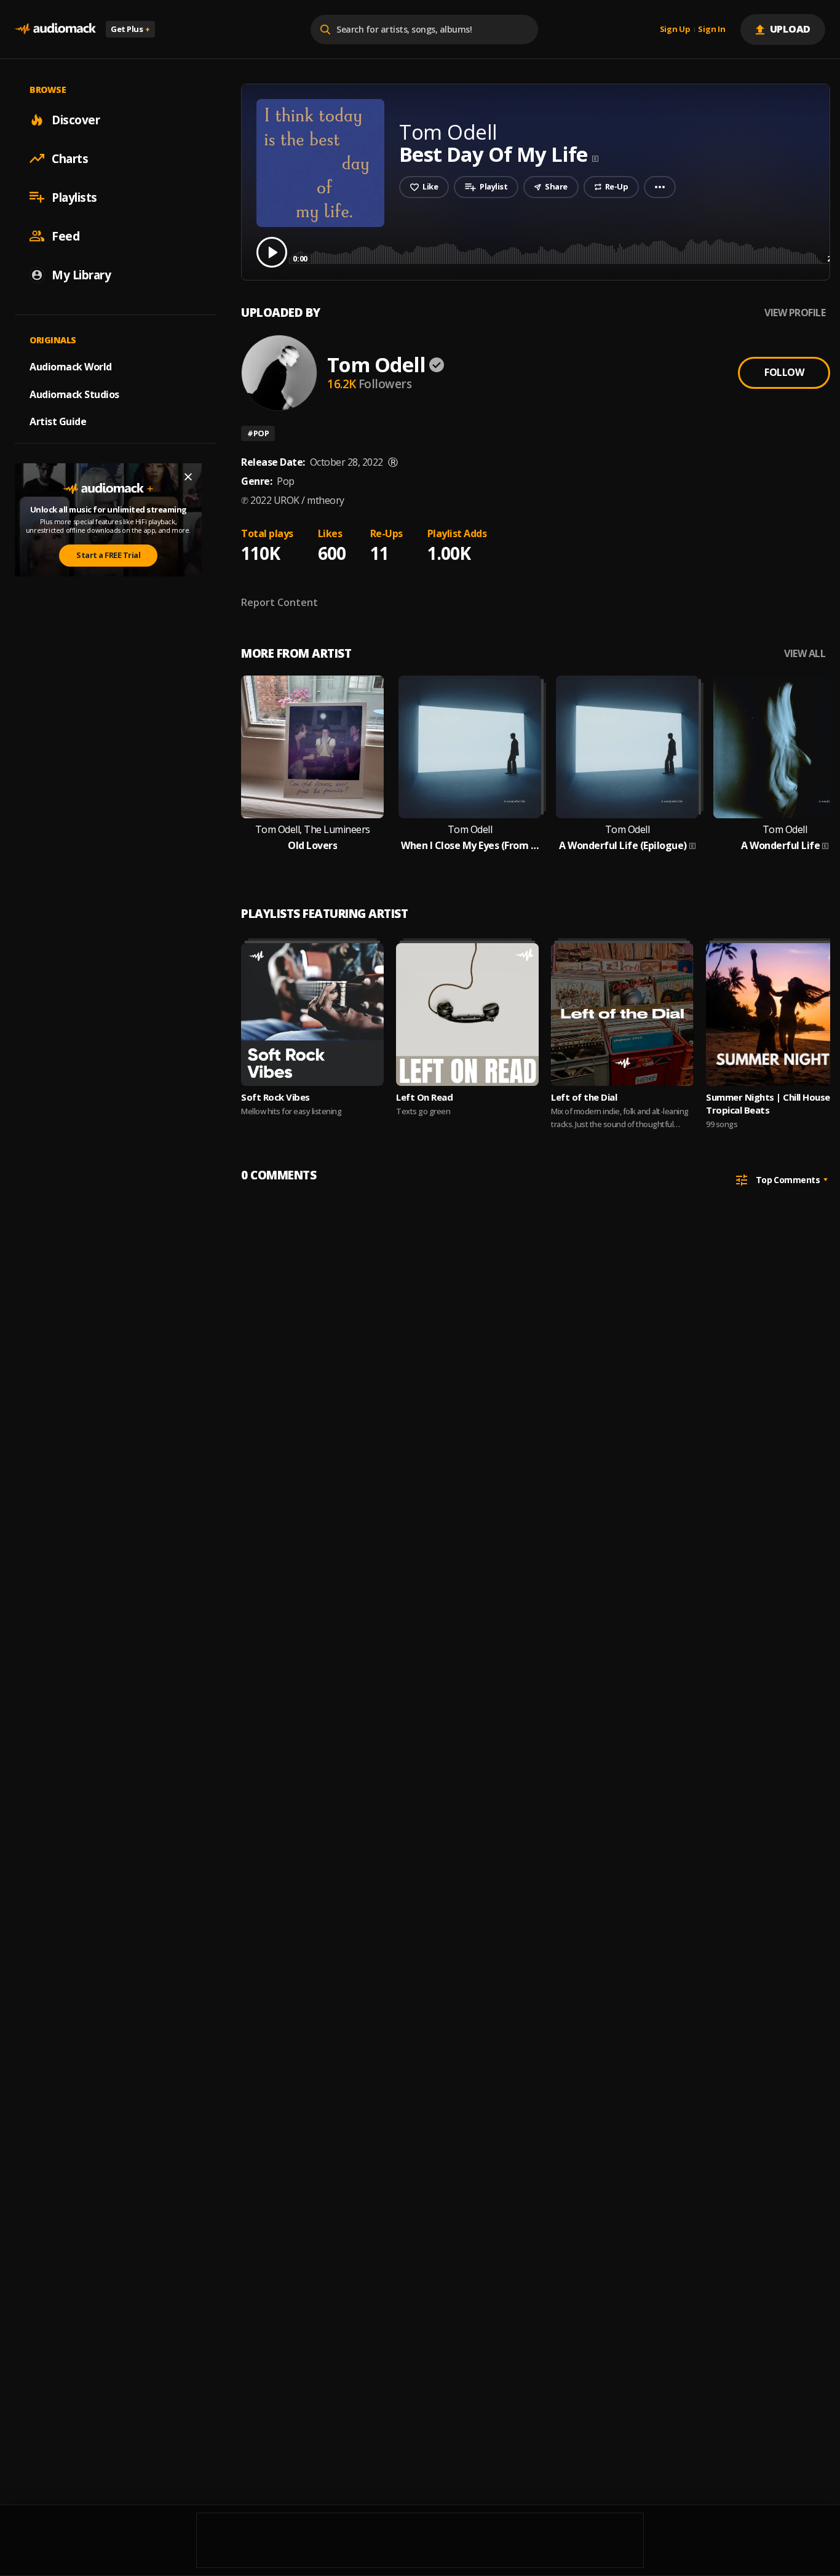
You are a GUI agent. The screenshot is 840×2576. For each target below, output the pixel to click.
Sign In (711, 30)
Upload (790, 29)
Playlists (74, 197)
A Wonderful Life (780, 846)
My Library (81, 274)
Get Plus (130, 29)
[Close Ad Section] (188, 477)
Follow (784, 372)
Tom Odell (376, 365)
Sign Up (675, 30)
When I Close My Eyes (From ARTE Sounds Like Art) (470, 846)
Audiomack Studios (74, 394)
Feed (65, 236)
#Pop (258, 433)
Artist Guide (58, 421)
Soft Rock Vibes (275, 1097)
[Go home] (55, 29)
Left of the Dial (584, 1097)
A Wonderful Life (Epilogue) (623, 846)
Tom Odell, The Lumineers (313, 830)
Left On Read (424, 1097)
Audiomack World (71, 366)
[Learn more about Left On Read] (467, 1015)
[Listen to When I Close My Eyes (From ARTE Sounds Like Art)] (470, 747)
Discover (76, 119)
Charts (70, 158)
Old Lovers (312, 846)
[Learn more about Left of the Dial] (622, 1015)
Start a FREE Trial (108, 555)
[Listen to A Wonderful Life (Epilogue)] (627, 747)
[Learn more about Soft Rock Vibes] (312, 1015)
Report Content (279, 602)
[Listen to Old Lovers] (312, 747)
